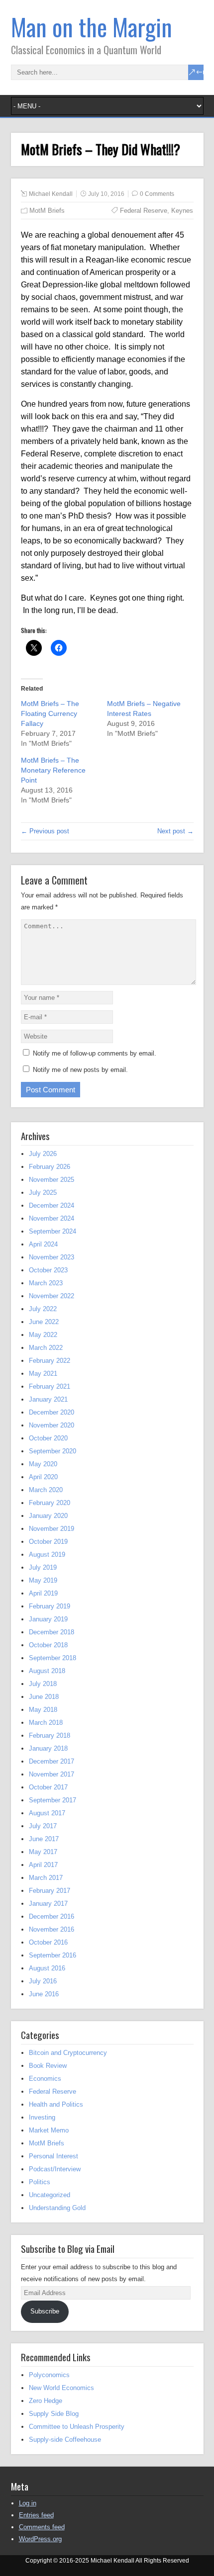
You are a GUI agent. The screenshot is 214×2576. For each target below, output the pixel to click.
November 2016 (52, 1929)
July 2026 (43, 1154)
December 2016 (52, 1916)
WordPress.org (40, 2539)
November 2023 (52, 1257)
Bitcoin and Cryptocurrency (68, 2053)
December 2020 (52, 1412)
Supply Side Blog (54, 2414)
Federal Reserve (144, 211)
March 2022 (46, 1348)
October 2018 (48, 1645)
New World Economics (61, 2388)
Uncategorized (50, 2195)
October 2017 (48, 1787)
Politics (40, 2182)
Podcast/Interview (55, 2169)
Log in (28, 2503)
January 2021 (48, 1399)
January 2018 (48, 1748)
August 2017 (47, 1813)
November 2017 (52, 1774)
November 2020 (52, 1425)
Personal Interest (53, 2156)
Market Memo (49, 2130)
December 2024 (52, 1205)
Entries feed (36, 2515)
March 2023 (46, 1283)
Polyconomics (49, 2375)
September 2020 (53, 1451)
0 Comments (157, 194)
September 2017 (53, 1800)
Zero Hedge (46, 2401)
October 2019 (48, 1542)
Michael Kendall (51, 194)
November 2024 (52, 1218)
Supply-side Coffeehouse (65, 2440)
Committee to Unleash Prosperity (77, 2427)
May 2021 (43, 1374)
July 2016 (43, 1981)
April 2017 (43, 1865)
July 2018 (43, 1684)
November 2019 (52, 1529)
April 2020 (43, 1477)
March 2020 (46, 1490)
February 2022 (50, 1361)
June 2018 (44, 1697)
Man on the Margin (92, 27)
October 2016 (48, 1942)
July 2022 (43, 1309)
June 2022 (44, 1322)
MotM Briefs (47, 211)
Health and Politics (56, 2104)
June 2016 (44, 1994)
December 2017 (52, 1761)
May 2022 (43, 1335)
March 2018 (46, 1723)
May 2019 (43, 1580)
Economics (45, 2079)
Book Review (48, 2066)
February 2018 (50, 1735)
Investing (42, 2117)
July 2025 (43, 1193)
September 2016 (53, 1955)
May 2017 (43, 1852)
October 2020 (48, 1438)
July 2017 (43, 1826)
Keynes (182, 211)
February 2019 (50, 1606)
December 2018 (52, 1632)
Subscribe (45, 2311)
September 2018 (53, 1658)
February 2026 (50, 1167)
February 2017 (50, 1891)
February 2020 (50, 1503)
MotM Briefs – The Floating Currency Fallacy (50, 713)
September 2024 (53, 1231)
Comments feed (42, 2527)
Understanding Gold (57, 2208)
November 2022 (52, 1296)
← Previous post (45, 831)
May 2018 (43, 1710)
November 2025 (52, 1180)
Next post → (175, 831)
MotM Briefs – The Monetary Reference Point (53, 770)
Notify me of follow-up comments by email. (95, 1053)
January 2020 (48, 1516)
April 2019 (43, 1593)
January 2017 (48, 1904)
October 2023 (48, 1270)
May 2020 (43, 1464)
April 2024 (43, 1244)
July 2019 (43, 1567)
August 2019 (47, 1554)
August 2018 (47, 1671)
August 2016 (47, 1968)
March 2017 (46, 1878)
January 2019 (48, 1619)
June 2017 (44, 1839)
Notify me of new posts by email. (80, 1070)
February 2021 (50, 1386)
